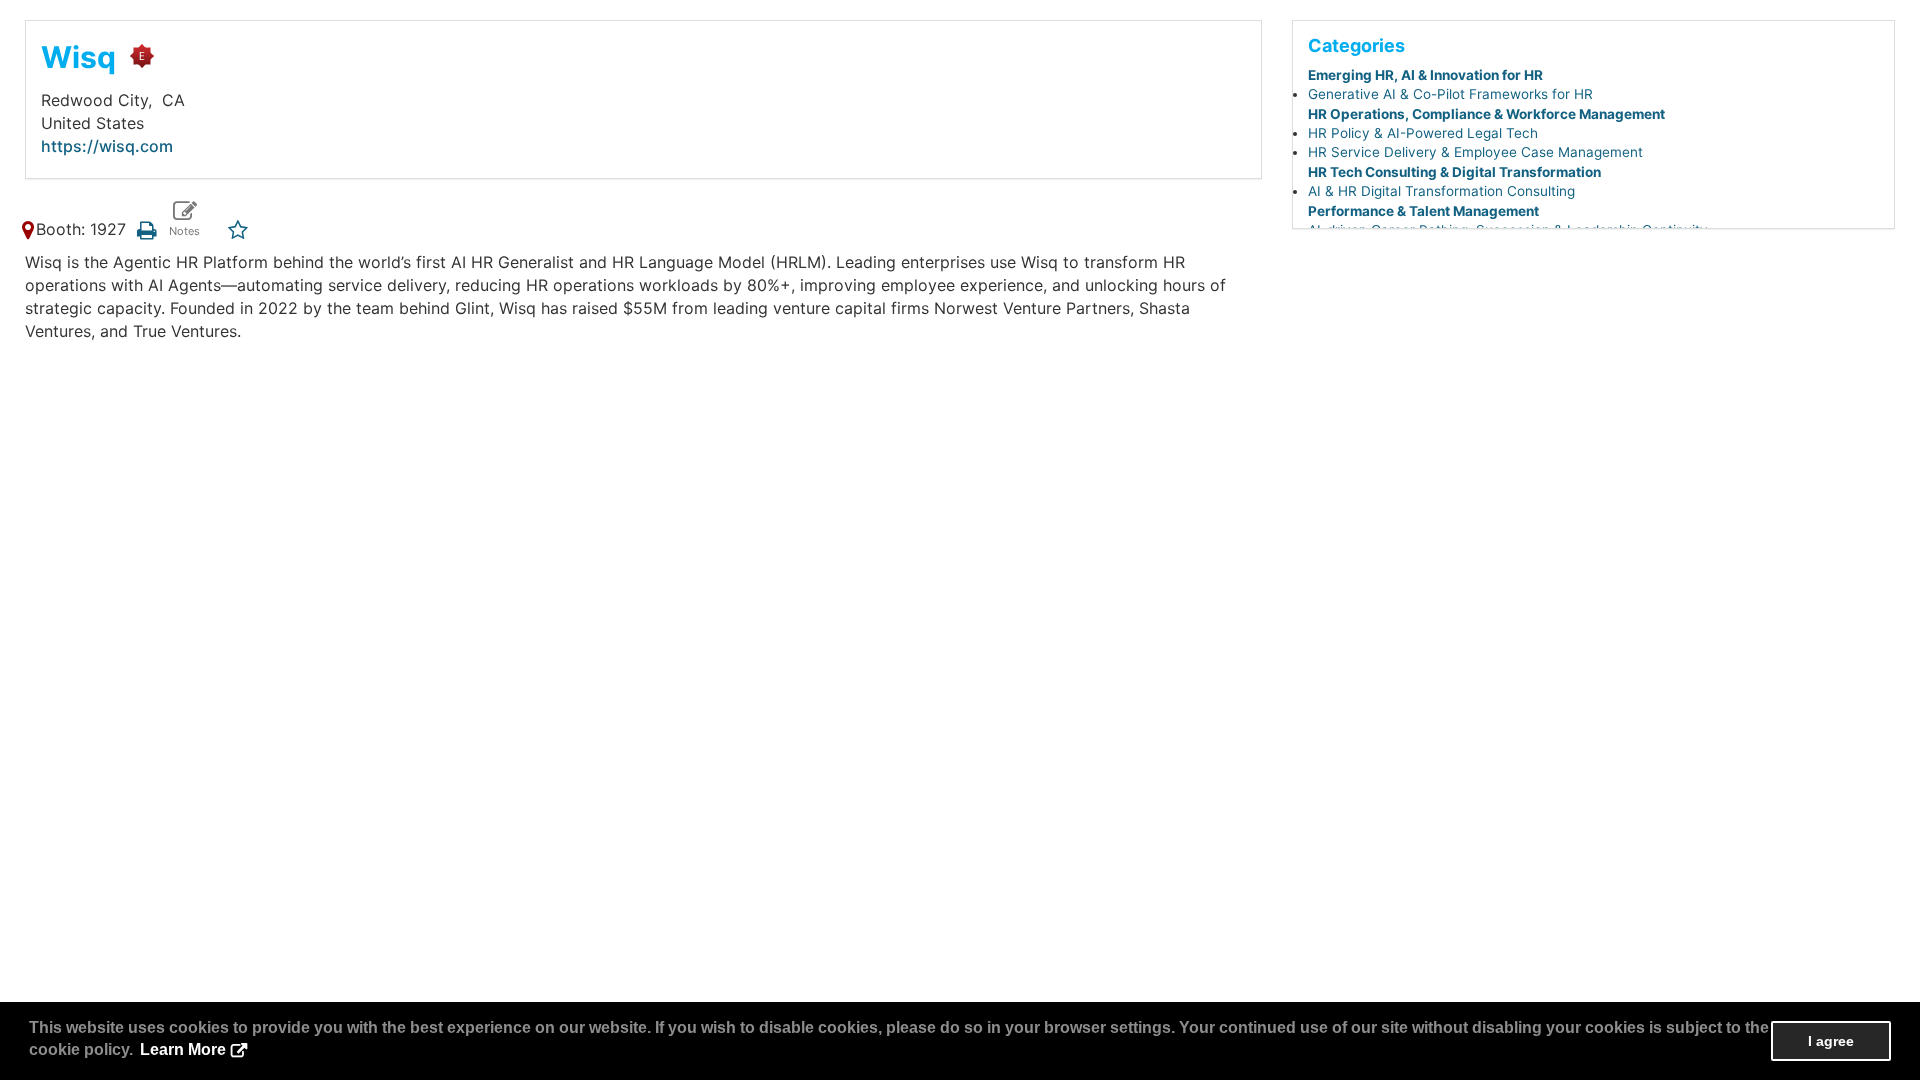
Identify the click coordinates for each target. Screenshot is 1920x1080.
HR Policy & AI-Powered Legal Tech (1423, 133)
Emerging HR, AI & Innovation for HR (1425, 75)
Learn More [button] (183, 1049)
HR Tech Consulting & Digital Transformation (1454, 172)
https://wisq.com (107, 146)
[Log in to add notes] (184, 219)
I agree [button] (1831, 1041)
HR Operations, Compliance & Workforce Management (1486, 114)
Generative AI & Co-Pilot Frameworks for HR (1450, 94)
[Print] (146, 229)
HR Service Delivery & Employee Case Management (1475, 152)
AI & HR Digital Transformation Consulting (1441, 191)
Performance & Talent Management (1423, 211)
